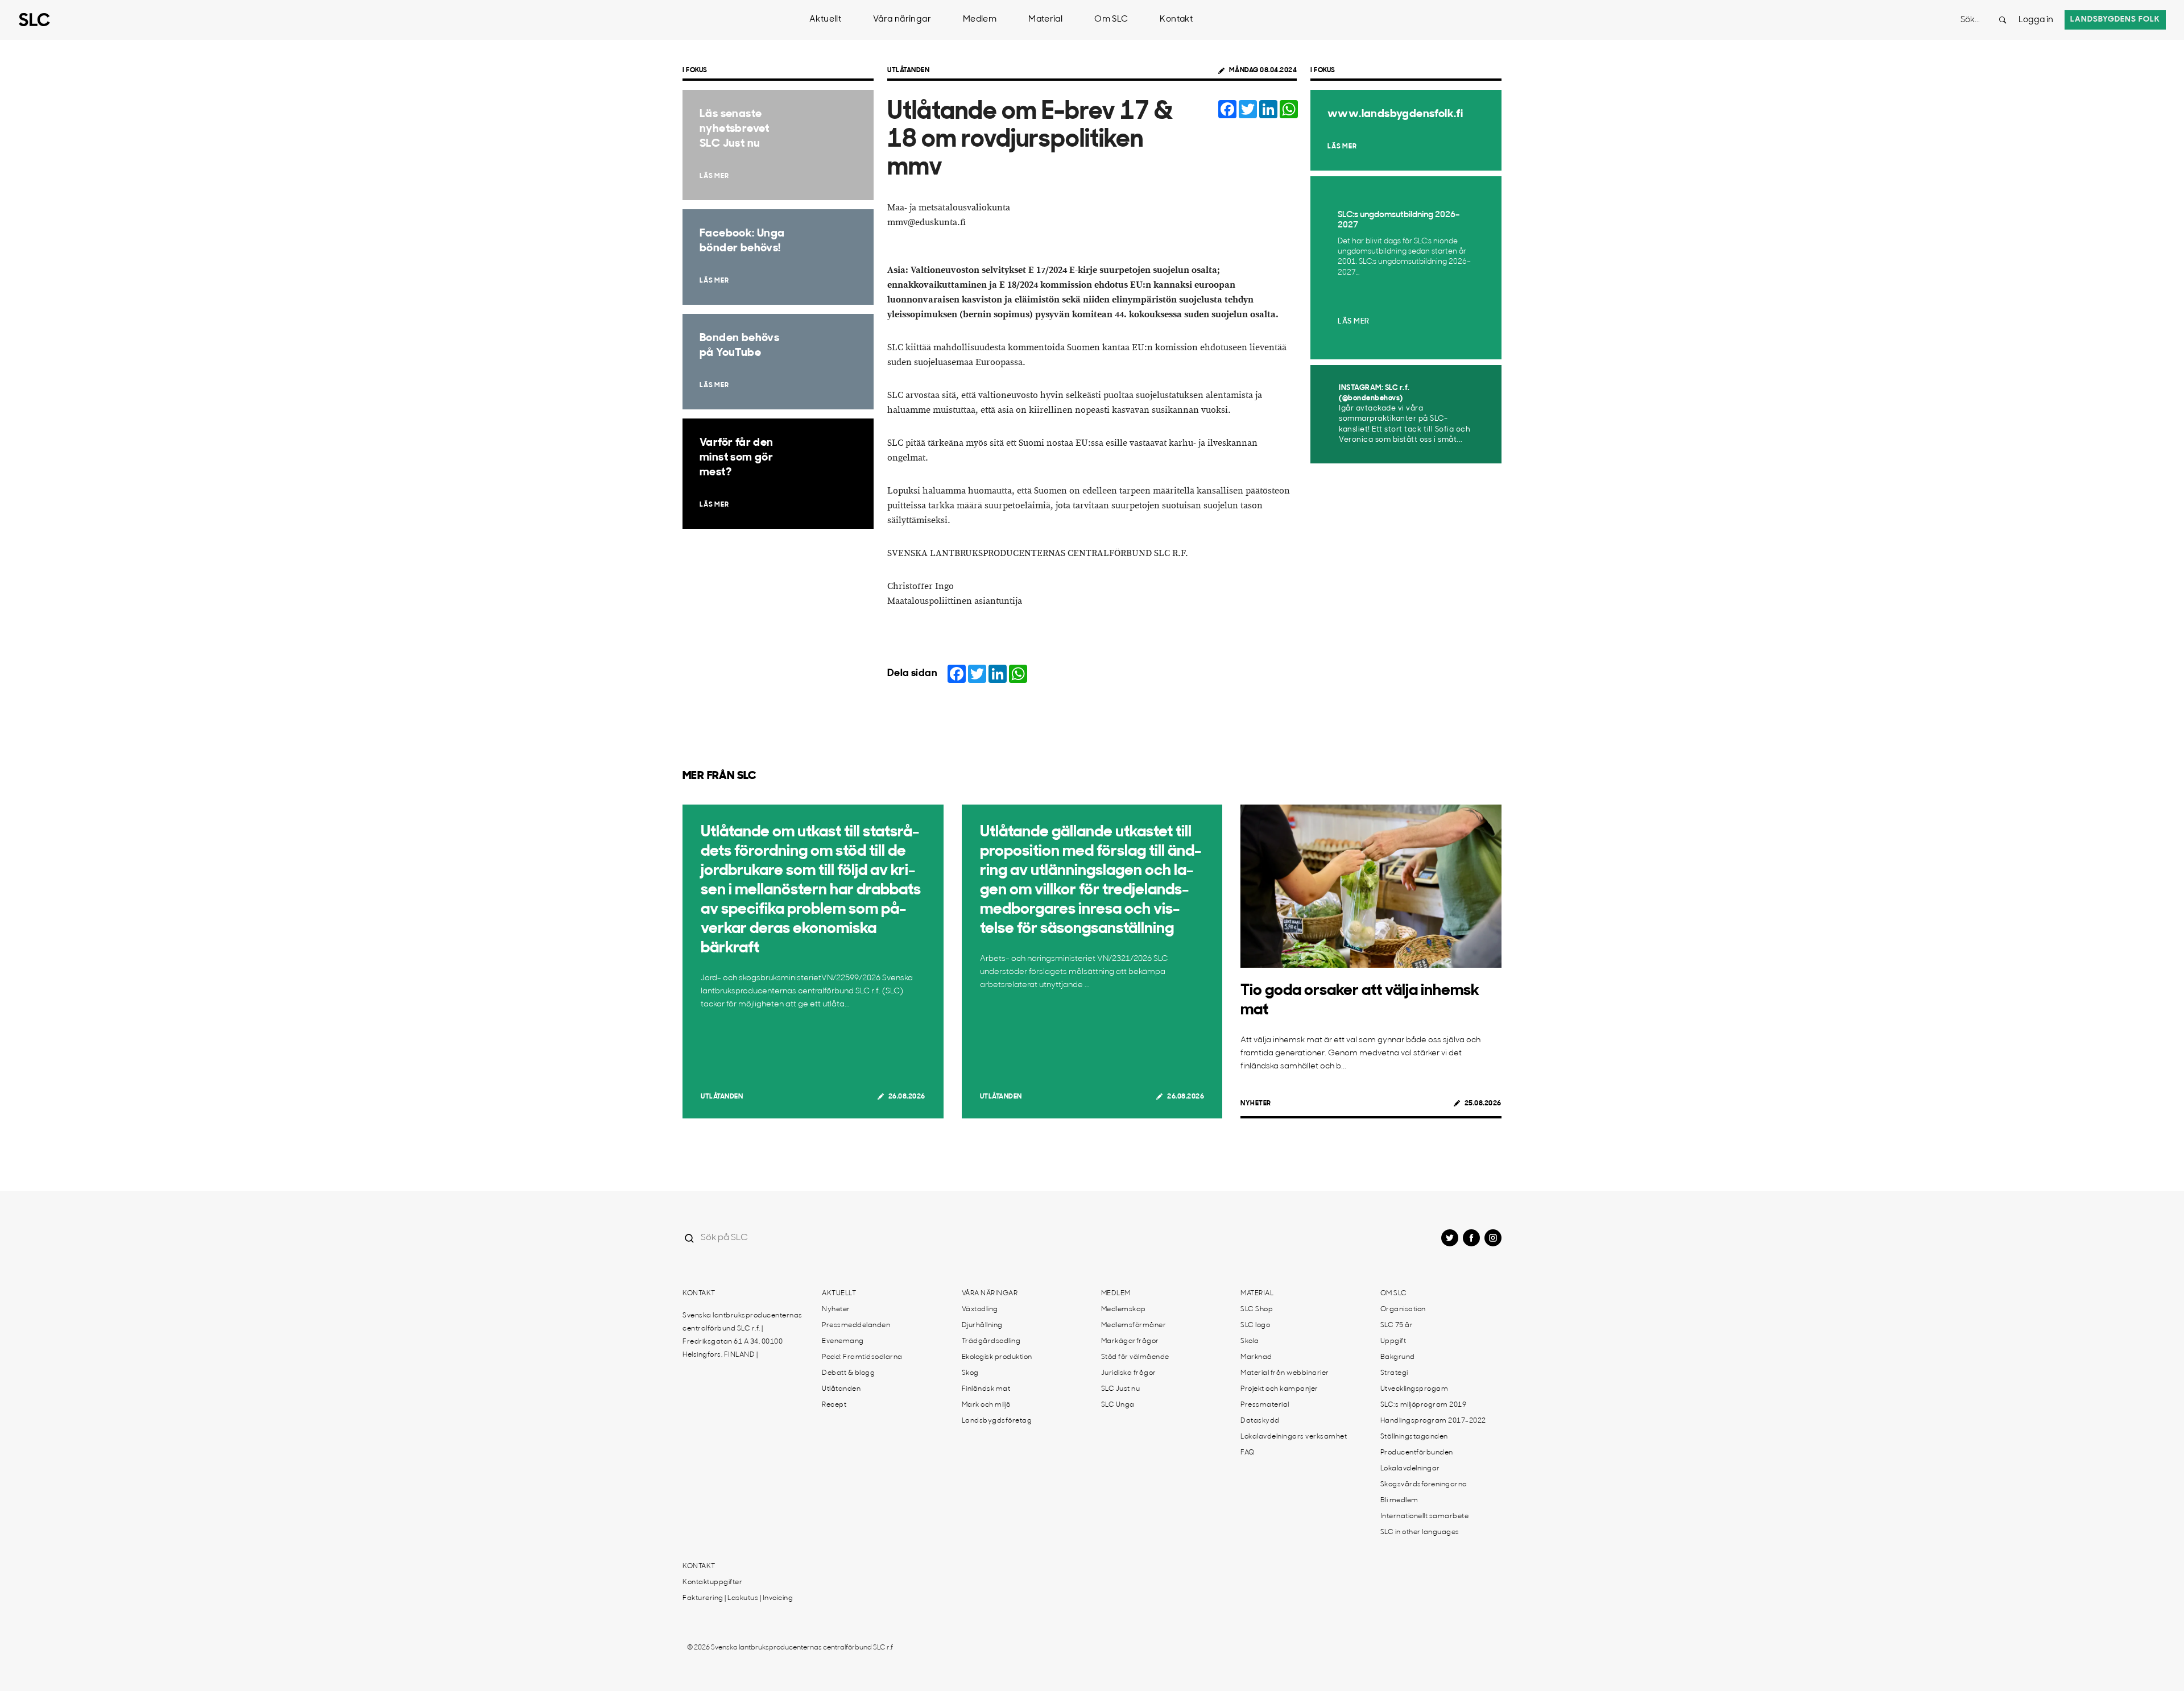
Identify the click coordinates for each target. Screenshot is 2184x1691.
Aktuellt (825, 20)
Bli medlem (1399, 1501)
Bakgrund (1398, 1357)
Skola (1250, 1341)
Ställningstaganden (1414, 1437)
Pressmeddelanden (856, 1325)
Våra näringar (902, 20)
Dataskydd (1260, 1421)
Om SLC (1111, 20)
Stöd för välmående (1135, 1357)
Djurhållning (982, 1325)
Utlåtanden (908, 71)
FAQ (1248, 1453)
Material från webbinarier (1285, 1373)
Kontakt (1176, 20)
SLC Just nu (1121, 1389)
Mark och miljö (986, 1405)
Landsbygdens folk (2115, 20)
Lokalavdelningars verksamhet (1294, 1437)
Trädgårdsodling (991, 1341)
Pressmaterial (1265, 1405)
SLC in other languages (1420, 1532)
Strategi (1394, 1373)
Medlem (980, 20)
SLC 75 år (1397, 1325)
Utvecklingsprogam (1414, 1389)
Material (1045, 20)
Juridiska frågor (1129, 1373)
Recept (834, 1405)
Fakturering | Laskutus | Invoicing (738, 1598)
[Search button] (2003, 20)
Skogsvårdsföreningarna (1424, 1485)
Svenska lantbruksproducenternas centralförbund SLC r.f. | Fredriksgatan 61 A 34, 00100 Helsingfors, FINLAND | (743, 1335)
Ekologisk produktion (997, 1357)
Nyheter (1256, 1104)
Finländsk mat (986, 1389)
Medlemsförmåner (1134, 1325)
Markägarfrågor (1130, 1341)
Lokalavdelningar (1410, 1469)
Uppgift (1393, 1341)
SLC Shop (1257, 1309)
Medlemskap (1124, 1309)
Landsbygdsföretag (997, 1421)
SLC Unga (1118, 1405)
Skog (970, 1373)
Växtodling (980, 1309)
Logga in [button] (2036, 20)
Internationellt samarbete (1425, 1516)
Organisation (1403, 1309)
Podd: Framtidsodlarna (862, 1357)
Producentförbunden (1417, 1453)
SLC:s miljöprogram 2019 (1424, 1405)
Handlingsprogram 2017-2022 (1433, 1421)
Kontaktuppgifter (712, 1582)
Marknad (1256, 1357)
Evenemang (843, 1341)
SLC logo (1255, 1325)
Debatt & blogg (848, 1373)
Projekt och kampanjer (1279, 1389)
